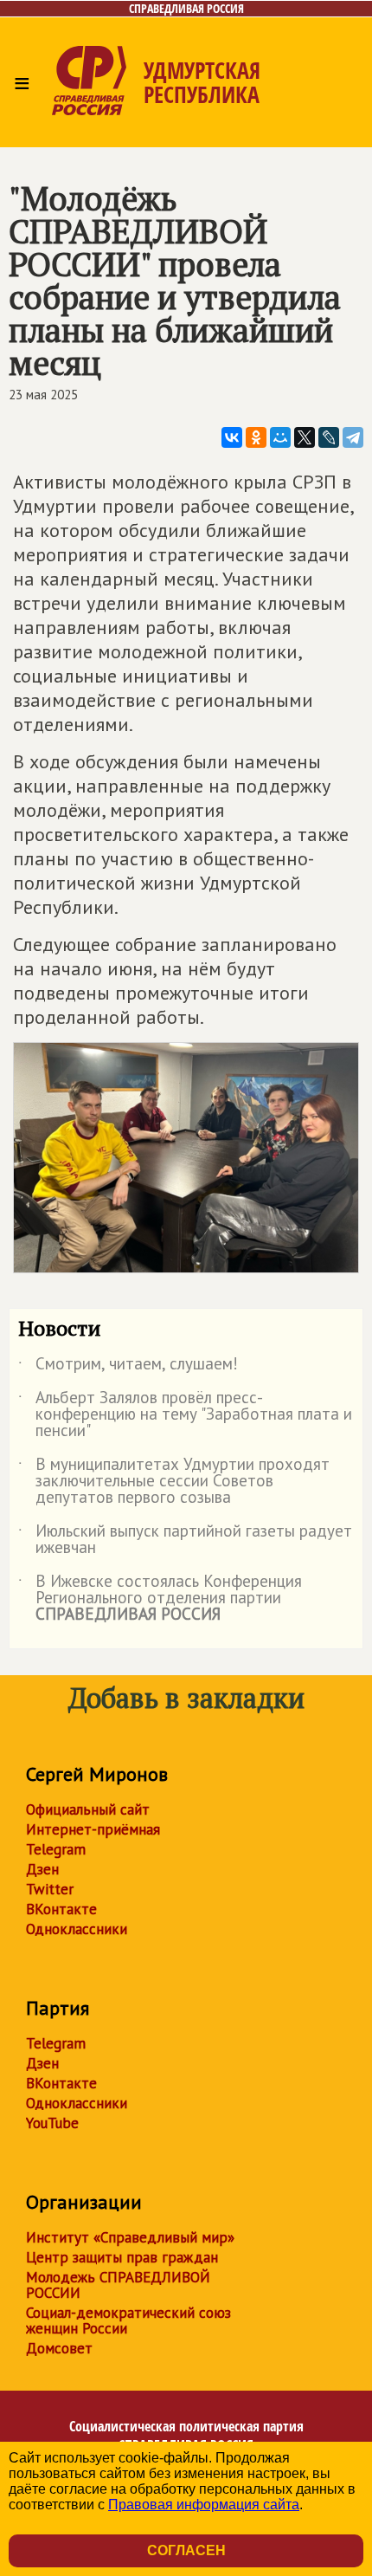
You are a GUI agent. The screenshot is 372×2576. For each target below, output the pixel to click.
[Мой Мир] (280, 437)
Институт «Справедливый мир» (130, 2237)
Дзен (42, 1869)
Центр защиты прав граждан (122, 2257)
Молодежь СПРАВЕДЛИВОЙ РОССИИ (118, 2285)
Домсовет (59, 2348)
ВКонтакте (61, 1909)
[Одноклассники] (256, 437)
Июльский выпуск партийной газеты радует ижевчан (185, 1540)
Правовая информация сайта (204, 2505)
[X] (305, 437)
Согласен (186, 2550)
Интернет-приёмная (93, 1829)
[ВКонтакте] (232, 437)
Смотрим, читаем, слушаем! (128, 1367)
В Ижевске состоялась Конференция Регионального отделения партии (160, 1599)
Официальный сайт (88, 1809)
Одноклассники (77, 1929)
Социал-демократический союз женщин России (128, 2320)
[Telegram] (353, 437)
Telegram (56, 1849)
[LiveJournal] (329, 437)
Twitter (50, 1889)
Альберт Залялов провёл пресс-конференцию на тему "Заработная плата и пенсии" (185, 1415)
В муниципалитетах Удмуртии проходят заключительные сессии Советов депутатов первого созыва (174, 1482)
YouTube (52, 2123)
